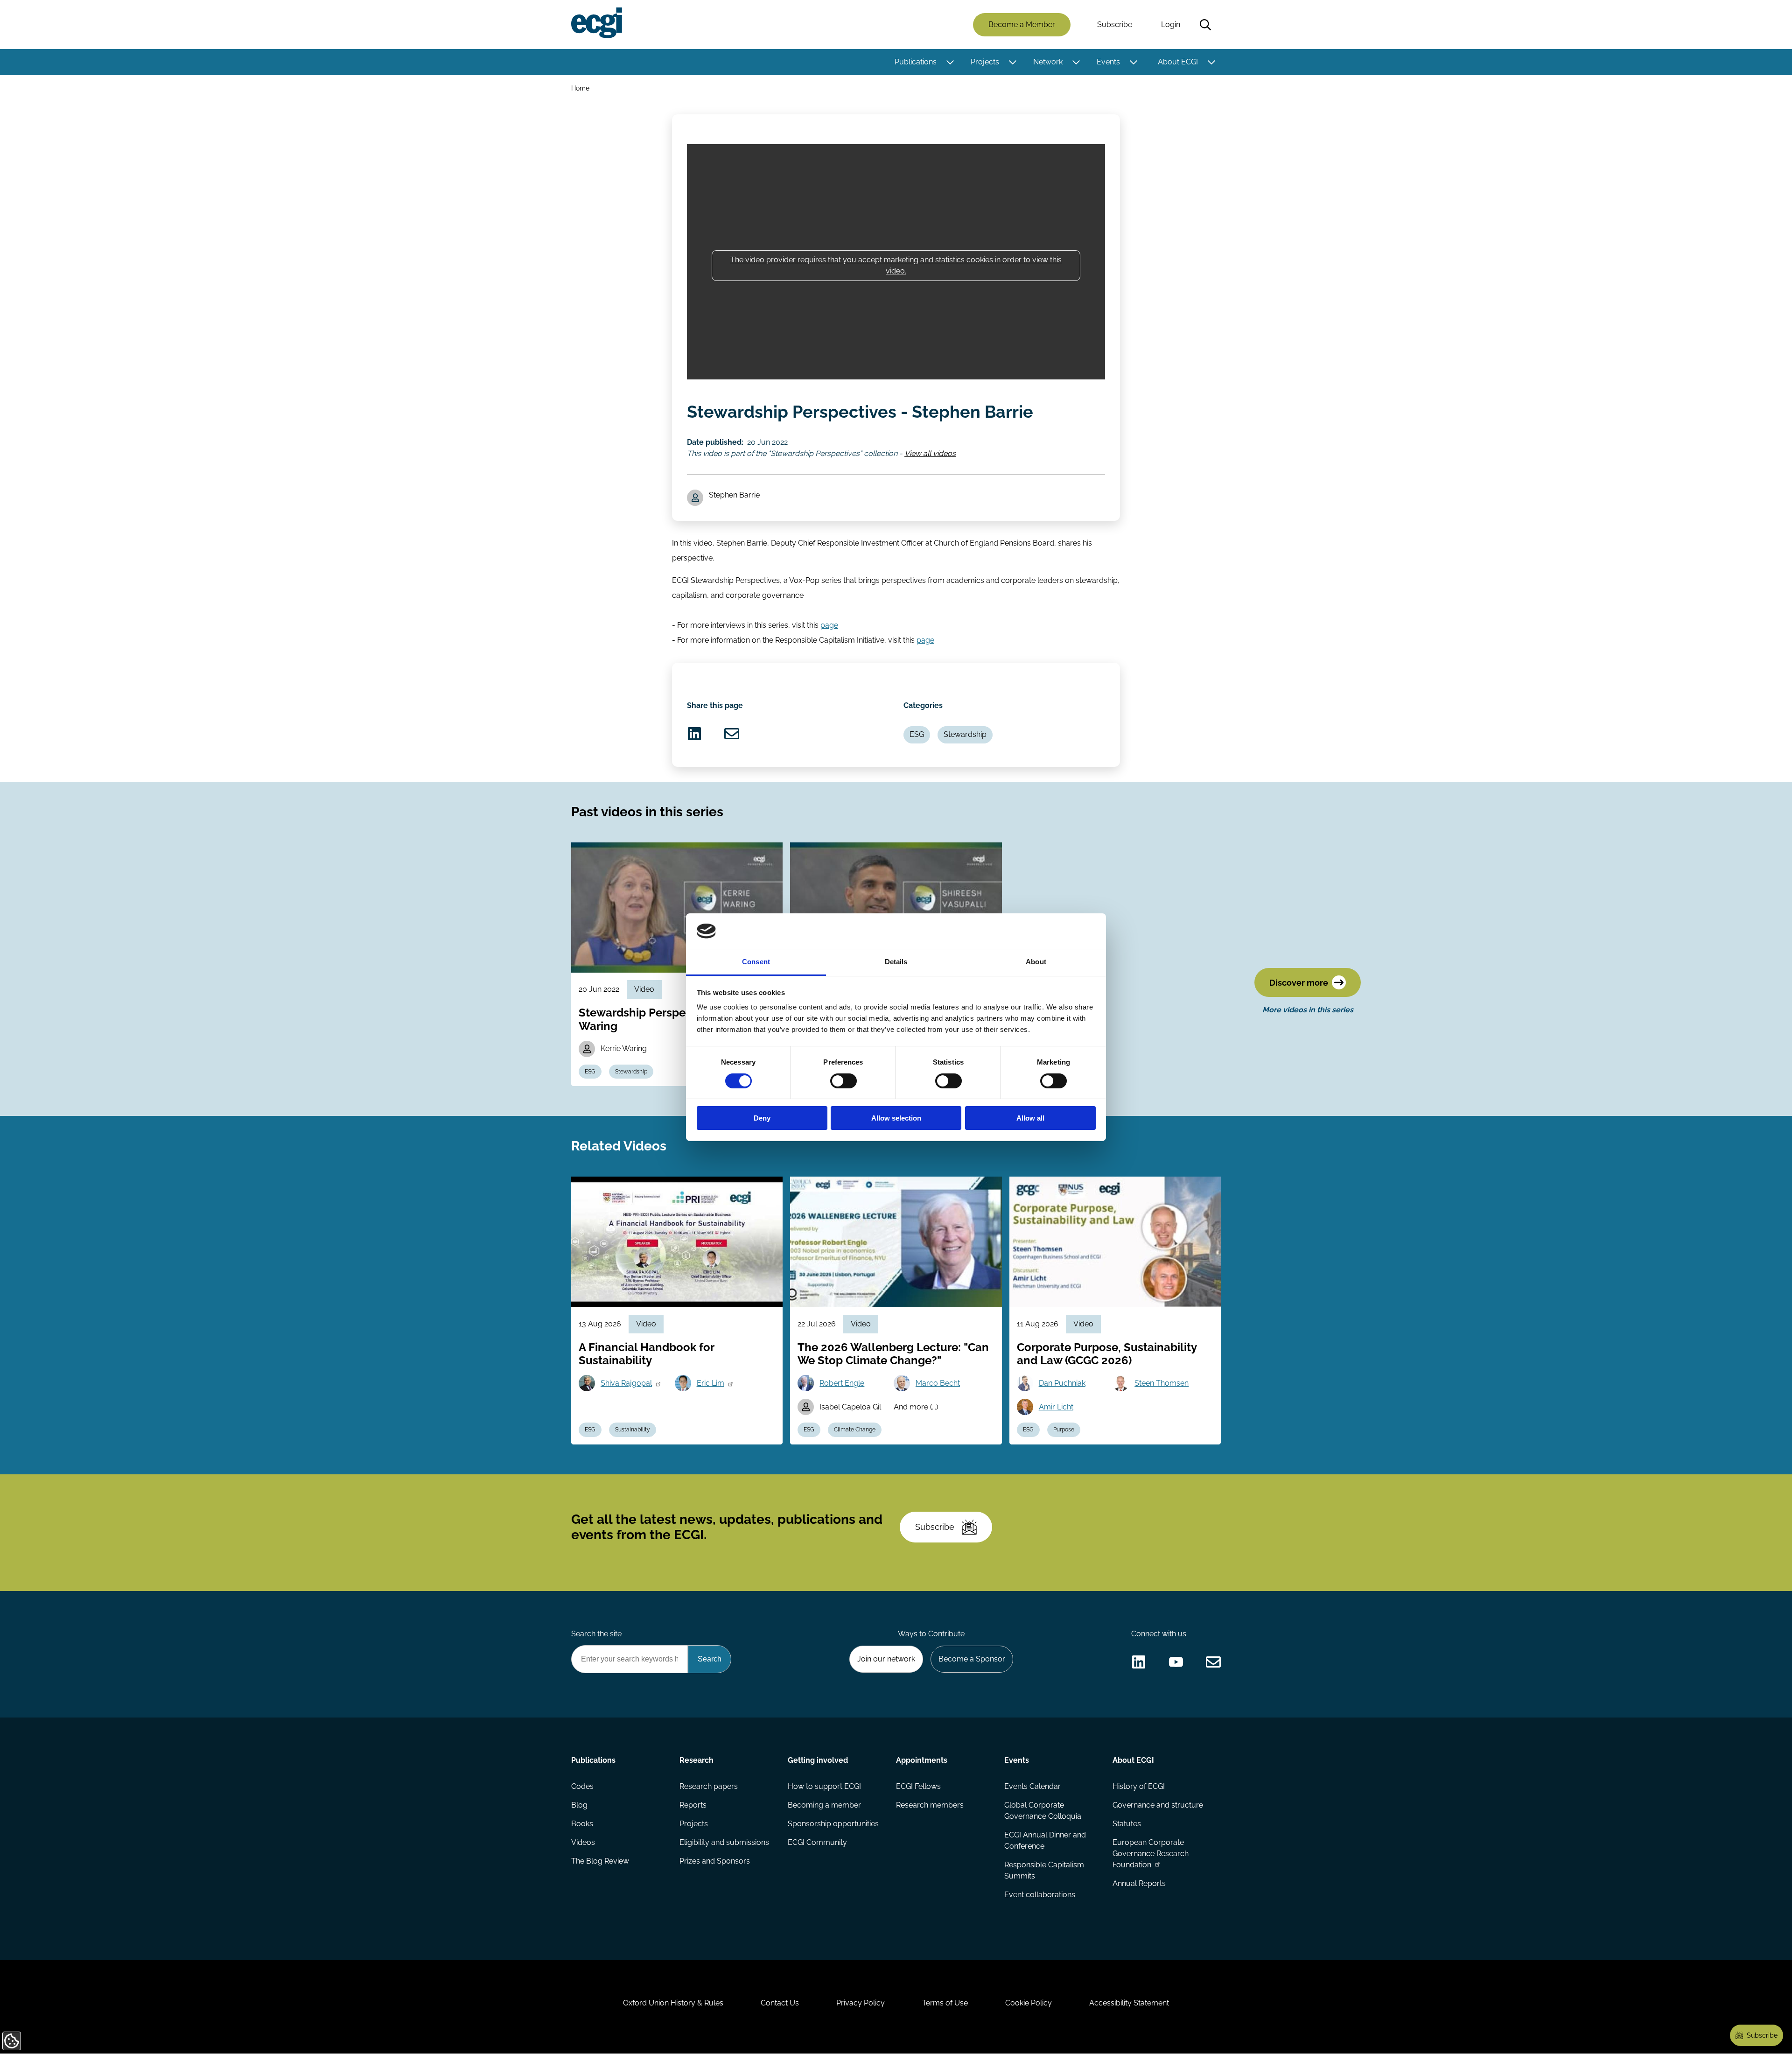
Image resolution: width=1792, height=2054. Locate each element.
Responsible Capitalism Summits (1044, 1870)
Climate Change (855, 1430)
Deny (762, 1118)
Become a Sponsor (972, 1659)
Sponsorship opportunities (833, 1824)
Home (580, 88)
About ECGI (1178, 62)
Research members (930, 1805)
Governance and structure (1158, 1805)
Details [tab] (896, 962)
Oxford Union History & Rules (673, 2003)
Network (1048, 62)
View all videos (930, 453)
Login (1171, 25)
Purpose (1064, 1430)
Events (1108, 62)
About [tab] (1036, 962)
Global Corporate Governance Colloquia (1043, 1811)
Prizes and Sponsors (715, 1861)
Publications (916, 62)
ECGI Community (817, 1842)
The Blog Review (600, 1861)
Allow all (1030, 1118)
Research (696, 1760)
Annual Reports (1139, 1883)
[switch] (843, 1081)
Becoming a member (824, 1805)
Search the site (596, 1634)
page (829, 625)
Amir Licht (1056, 1407)
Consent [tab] (756, 962)
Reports (693, 1805)
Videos (583, 1842)
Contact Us (780, 2003)
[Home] (597, 23)
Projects (985, 62)
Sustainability (633, 1430)
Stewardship (965, 734)
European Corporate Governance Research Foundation (1151, 1854)
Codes (582, 1786)
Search (1205, 25)
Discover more (1299, 983)
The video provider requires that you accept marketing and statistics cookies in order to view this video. (896, 265)
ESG (917, 734)
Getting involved (818, 1760)
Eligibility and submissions (724, 1842)
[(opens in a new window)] (694, 734)
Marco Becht (938, 1383)
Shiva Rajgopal (626, 1383)
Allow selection (896, 1118)
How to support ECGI (824, 1786)
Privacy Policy (861, 2003)
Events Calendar (1032, 1786)
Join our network (886, 1659)
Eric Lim (710, 1383)
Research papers (709, 1786)
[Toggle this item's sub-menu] (950, 62)
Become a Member (1022, 25)
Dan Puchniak (1062, 1383)
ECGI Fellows (918, 1786)
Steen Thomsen (1162, 1383)
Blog (579, 1805)
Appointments (922, 1760)
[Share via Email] (732, 734)
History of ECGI (1139, 1786)
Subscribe (1115, 25)
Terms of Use (945, 2003)
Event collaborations (1040, 1895)
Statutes (1127, 1824)
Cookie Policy (1029, 2003)
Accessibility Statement (1129, 2003)
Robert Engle (842, 1383)
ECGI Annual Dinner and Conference (1045, 1840)
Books (582, 1824)
